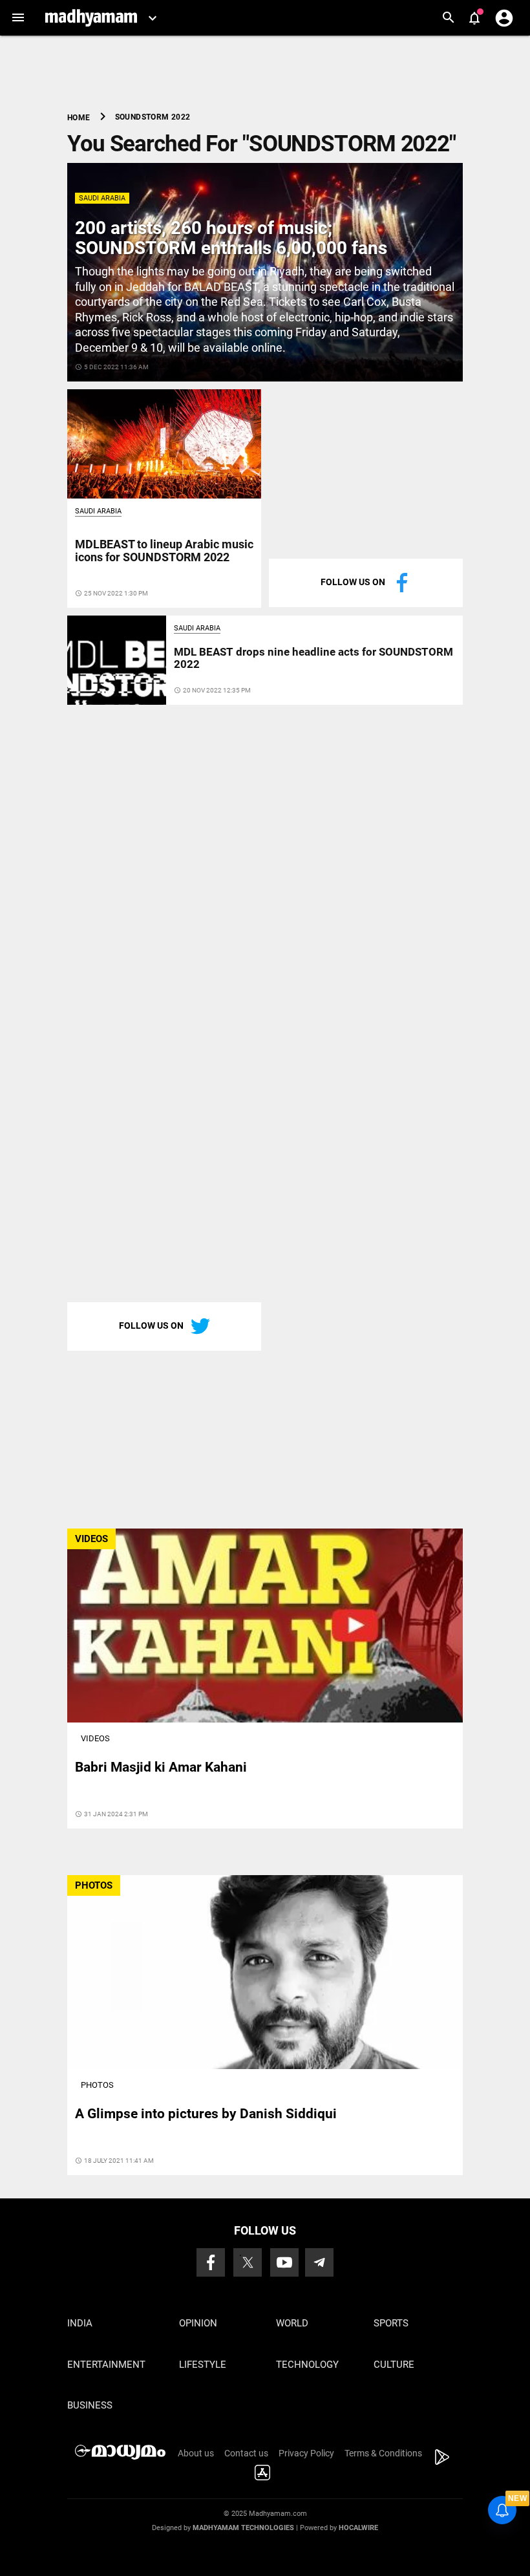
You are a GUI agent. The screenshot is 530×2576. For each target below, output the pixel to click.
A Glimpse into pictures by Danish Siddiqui (206, 2114)
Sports (391, 2323)
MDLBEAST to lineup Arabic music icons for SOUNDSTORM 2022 (164, 551)
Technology (307, 2365)
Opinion (198, 2323)
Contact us (246, 2453)
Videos (95, 1738)
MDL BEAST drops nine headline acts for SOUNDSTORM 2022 (313, 658)
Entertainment (106, 2365)
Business (90, 2405)
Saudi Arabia (102, 198)
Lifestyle (203, 2365)
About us (196, 2453)
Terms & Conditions (383, 2453)
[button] (18, 18)
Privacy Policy (306, 2453)
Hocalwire (358, 2528)
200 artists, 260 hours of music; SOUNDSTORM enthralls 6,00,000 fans (231, 238)
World (292, 2323)
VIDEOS (91, 1539)
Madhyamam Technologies (243, 2528)
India (80, 2323)
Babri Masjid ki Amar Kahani (161, 1767)
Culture (394, 2365)
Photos (97, 2085)
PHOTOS (94, 1885)
